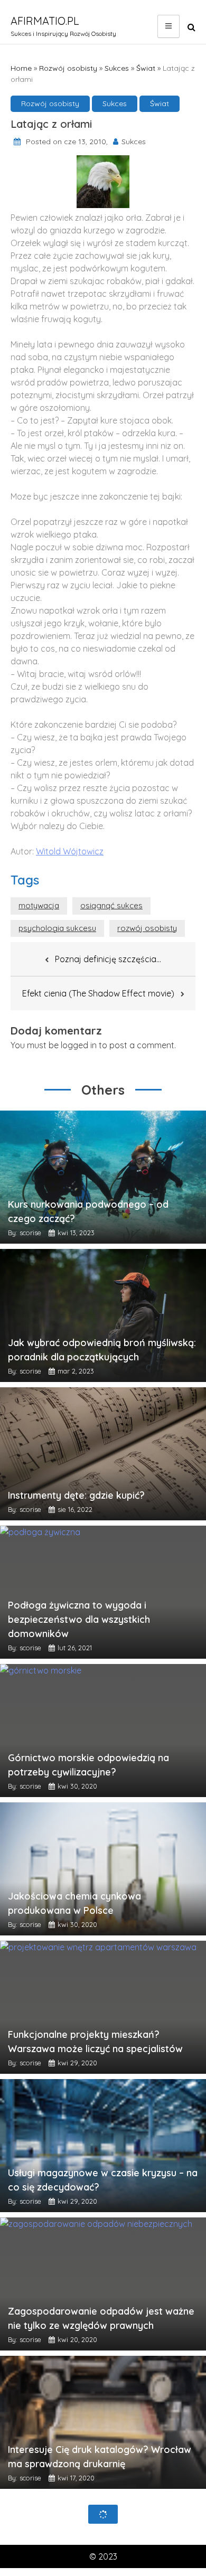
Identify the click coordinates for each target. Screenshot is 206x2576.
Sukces (117, 68)
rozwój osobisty (147, 928)
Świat (146, 68)
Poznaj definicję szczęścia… (108, 959)
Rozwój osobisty (68, 68)
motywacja (39, 905)
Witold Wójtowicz (70, 851)
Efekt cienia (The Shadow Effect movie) (98, 993)
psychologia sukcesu (57, 928)
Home (21, 68)
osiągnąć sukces (111, 905)
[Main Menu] (168, 26)
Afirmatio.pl (45, 21)
